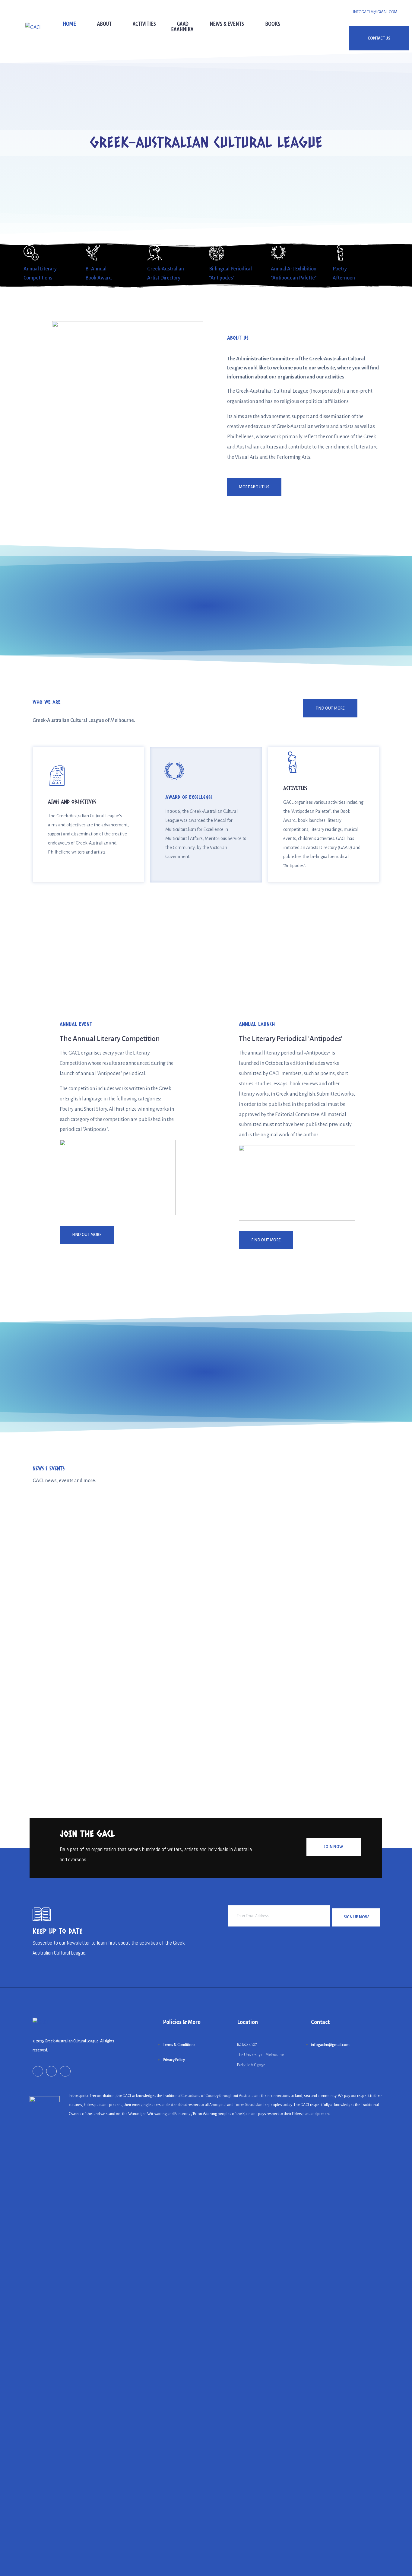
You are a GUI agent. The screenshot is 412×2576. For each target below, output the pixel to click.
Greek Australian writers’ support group (86, 1731)
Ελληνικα (182, 29)
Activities (144, 24)
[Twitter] (65, 2071)
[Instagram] (51, 2071)
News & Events (227, 24)
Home (69, 24)
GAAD (183, 24)
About (104, 24)
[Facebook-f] (38, 2071)
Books (273, 24)
